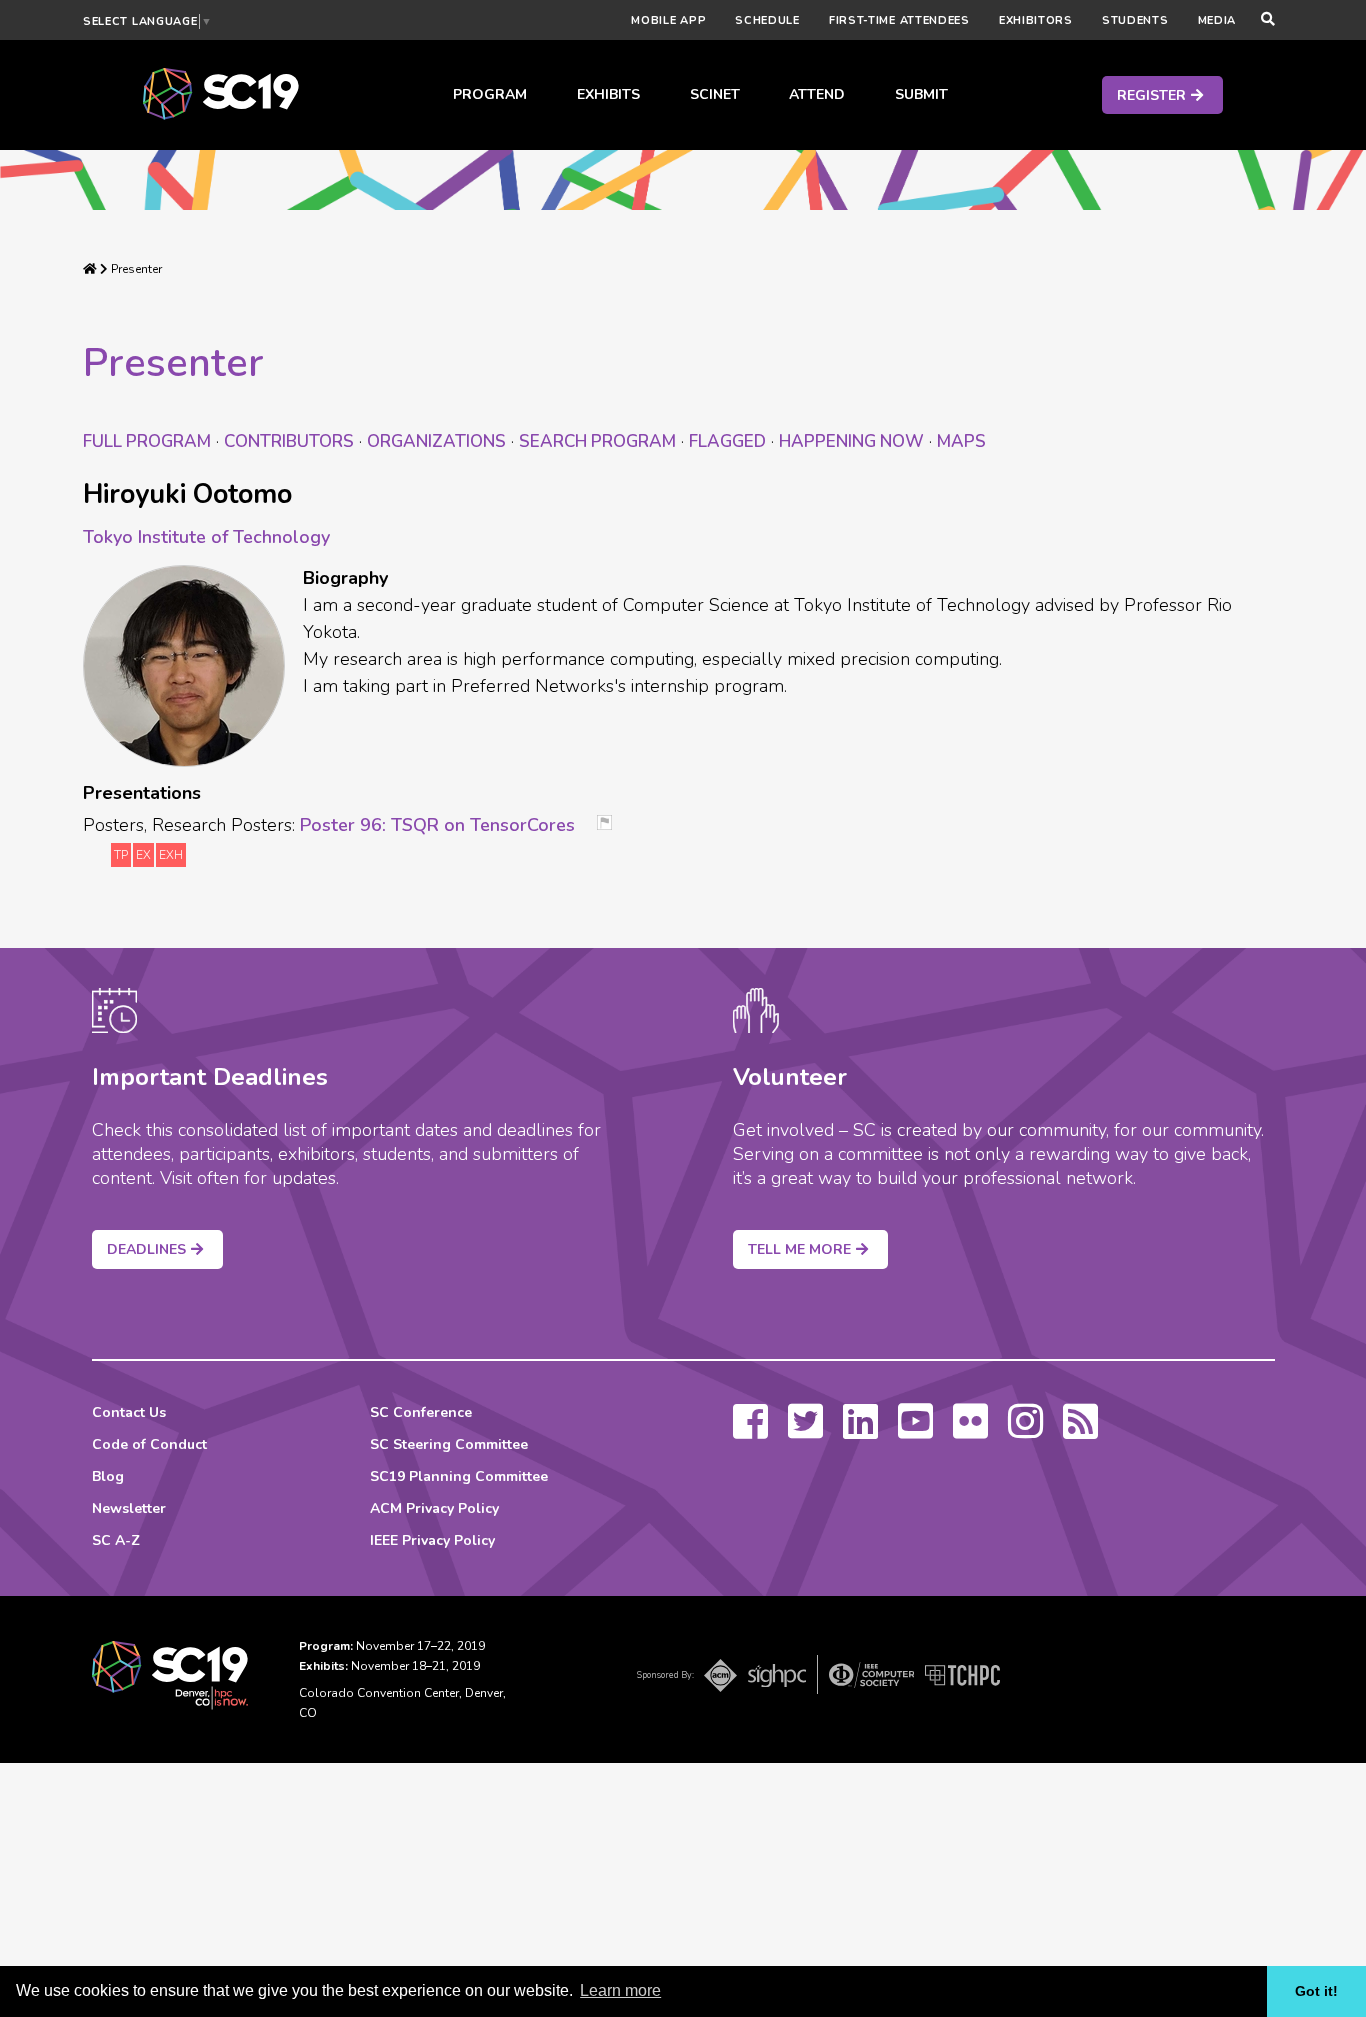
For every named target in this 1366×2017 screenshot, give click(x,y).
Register (1151, 95)
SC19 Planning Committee (459, 1476)
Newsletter (129, 1508)
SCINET (715, 94)
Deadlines (146, 1249)
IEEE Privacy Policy (432, 1540)
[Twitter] (805, 1431)
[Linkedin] (860, 1431)
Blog (108, 1476)
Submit (921, 94)
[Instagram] (1025, 1431)
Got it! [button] (1316, 1991)
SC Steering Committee (449, 1444)
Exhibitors (1036, 20)
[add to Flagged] (612, 824)
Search (597, 441)
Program (490, 94)
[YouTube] (915, 1431)
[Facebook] (750, 1431)
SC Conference (421, 1412)
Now (851, 441)
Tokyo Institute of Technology (206, 537)
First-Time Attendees (899, 20)
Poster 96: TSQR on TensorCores (437, 825)
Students (1135, 20)
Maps (961, 441)
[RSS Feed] (1080, 1431)
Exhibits (608, 94)
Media (1217, 20)
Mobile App (668, 20)
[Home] (90, 269)
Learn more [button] (620, 1990)
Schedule (767, 20)
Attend (817, 94)
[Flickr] (970, 1431)
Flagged (727, 441)
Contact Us (129, 1412)
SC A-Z (116, 1540)
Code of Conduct (149, 1444)
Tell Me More (799, 1249)
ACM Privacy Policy (434, 1508)
